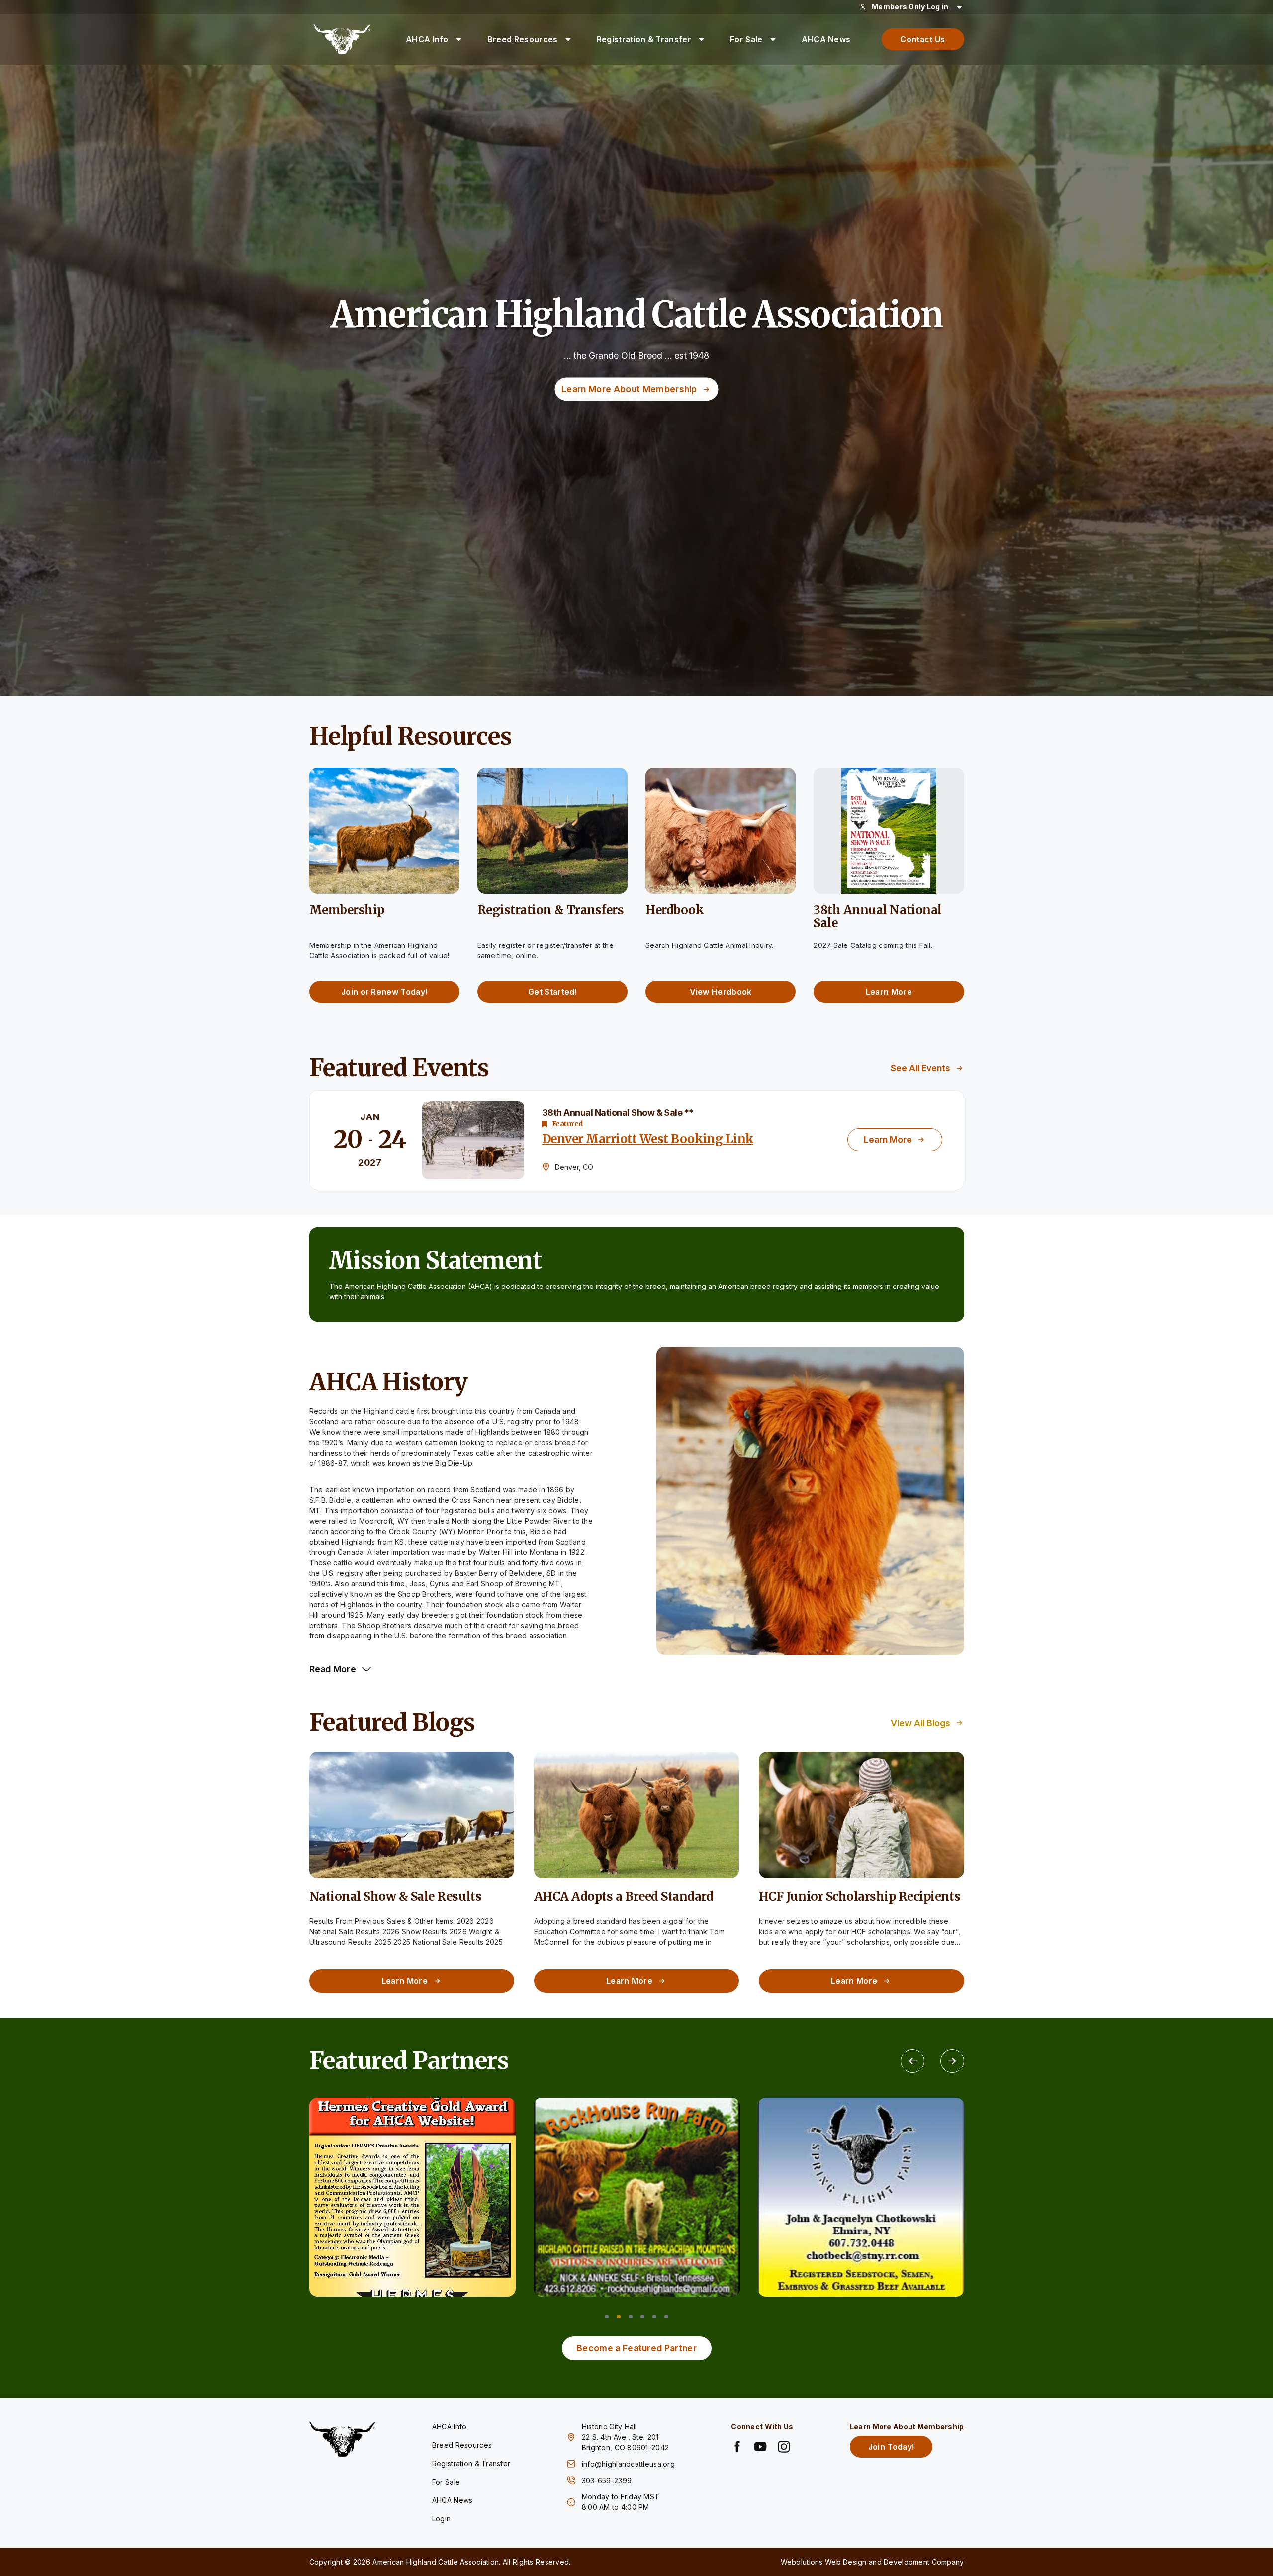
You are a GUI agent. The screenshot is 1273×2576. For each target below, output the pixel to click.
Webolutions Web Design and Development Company (872, 2562)
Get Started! (552, 992)
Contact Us (922, 39)
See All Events (920, 1068)
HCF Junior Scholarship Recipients (860, 1897)
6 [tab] (666, 2317)
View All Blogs (920, 1723)
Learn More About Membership (629, 389)
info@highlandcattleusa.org (628, 2464)
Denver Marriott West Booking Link (648, 1139)
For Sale (746, 39)
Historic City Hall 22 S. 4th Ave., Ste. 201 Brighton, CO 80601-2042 (625, 2437)
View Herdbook (721, 992)
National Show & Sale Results (396, 1897)
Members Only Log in (910, 7)
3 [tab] (631, 2317)
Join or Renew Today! (384, 992)
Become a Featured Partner (636, 2348)
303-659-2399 (608, 2480)
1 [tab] (607, 2317)
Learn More (889, 992)
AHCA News (826, 39)
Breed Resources (523, 39)
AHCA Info (427, 39)
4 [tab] (642, 2317)
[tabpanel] (412, 2197)
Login (441, 2519)
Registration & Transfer (644, 39)
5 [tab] (654, 2317)
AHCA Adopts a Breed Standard (624, 1897)
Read (333, 1669)
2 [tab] (619, 2317)
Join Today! (891, 2447)
